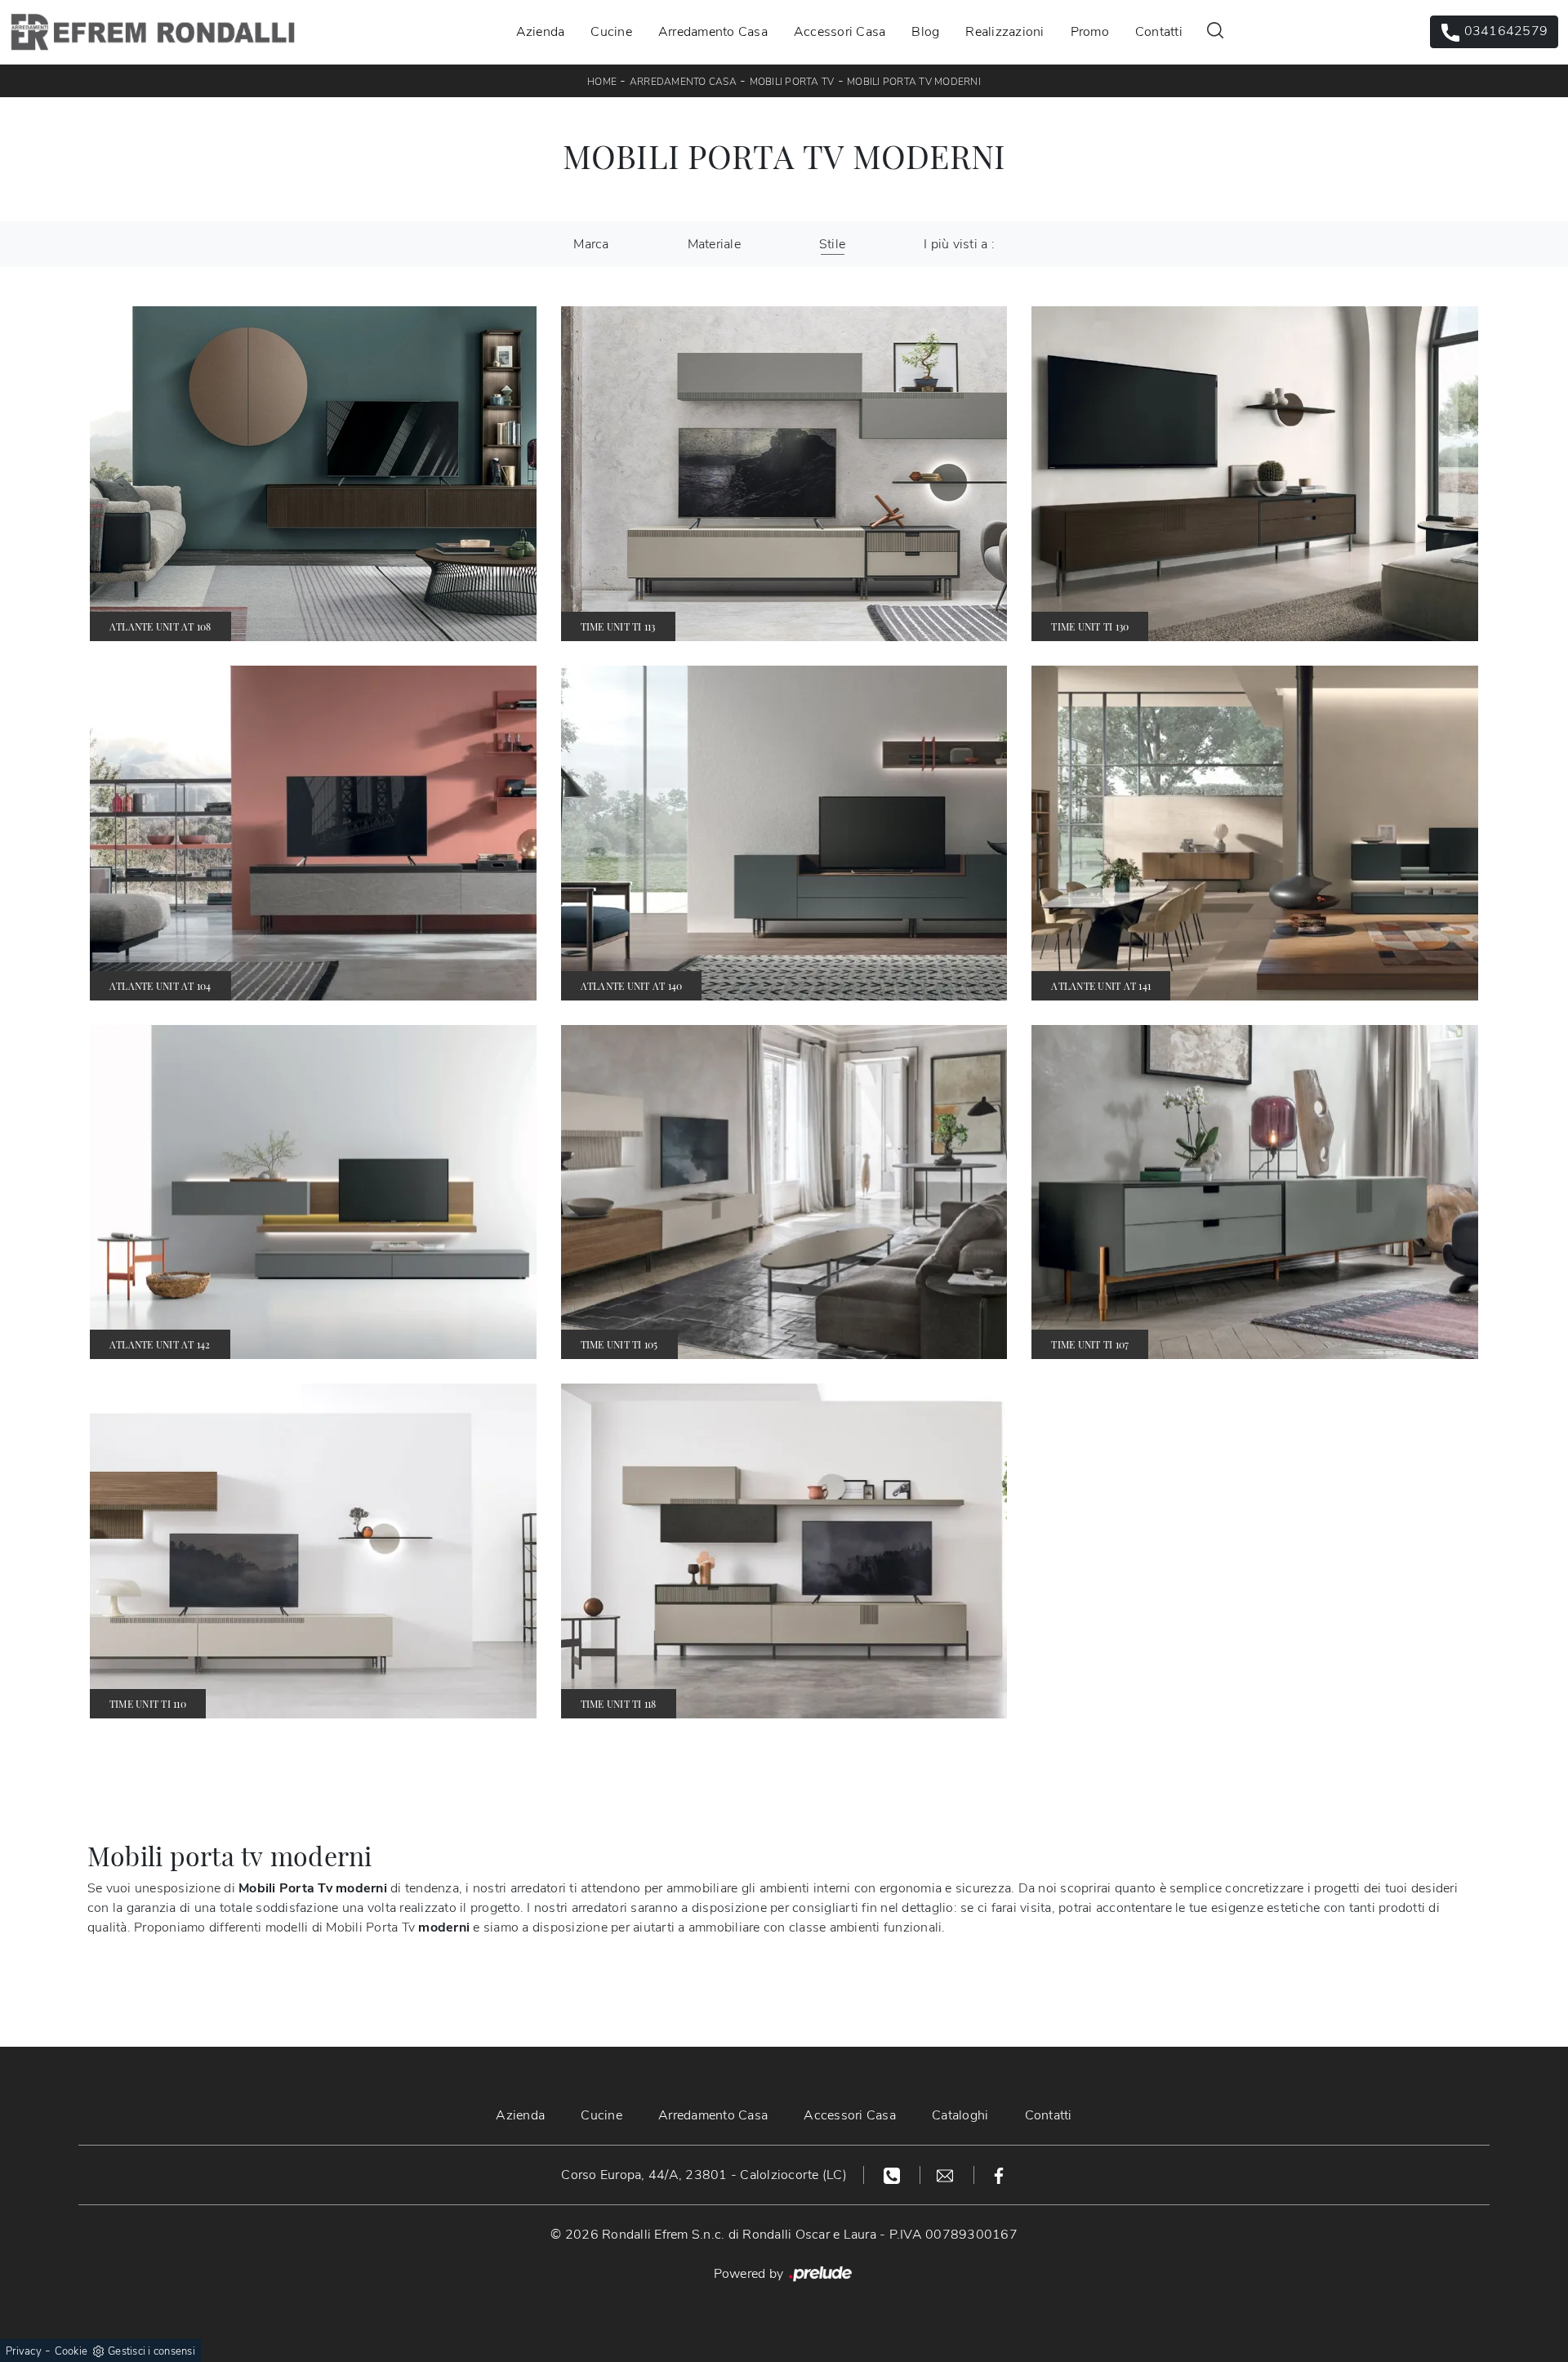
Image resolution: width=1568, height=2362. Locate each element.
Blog (925, 32)
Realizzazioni (1004, 32)
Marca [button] (591, 244)
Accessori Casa (840, 32)
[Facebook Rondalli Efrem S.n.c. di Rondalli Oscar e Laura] (999, 2175)
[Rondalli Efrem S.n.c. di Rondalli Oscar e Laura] (153, 32)
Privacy (24, 2351)
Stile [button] (832, 244)
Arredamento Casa (713, 32)
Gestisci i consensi (151, 2351)
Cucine (611, 32)
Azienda (541, 32)
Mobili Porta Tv (792, 82)
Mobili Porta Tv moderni (914, 82)
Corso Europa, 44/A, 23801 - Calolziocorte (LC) (704, 2175)
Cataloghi (960, 2115)
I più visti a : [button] (959, 244)
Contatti (1159, 32)
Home (602, 82)
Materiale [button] (714, 244)
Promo (1090, 32)
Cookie (71, 2351)
